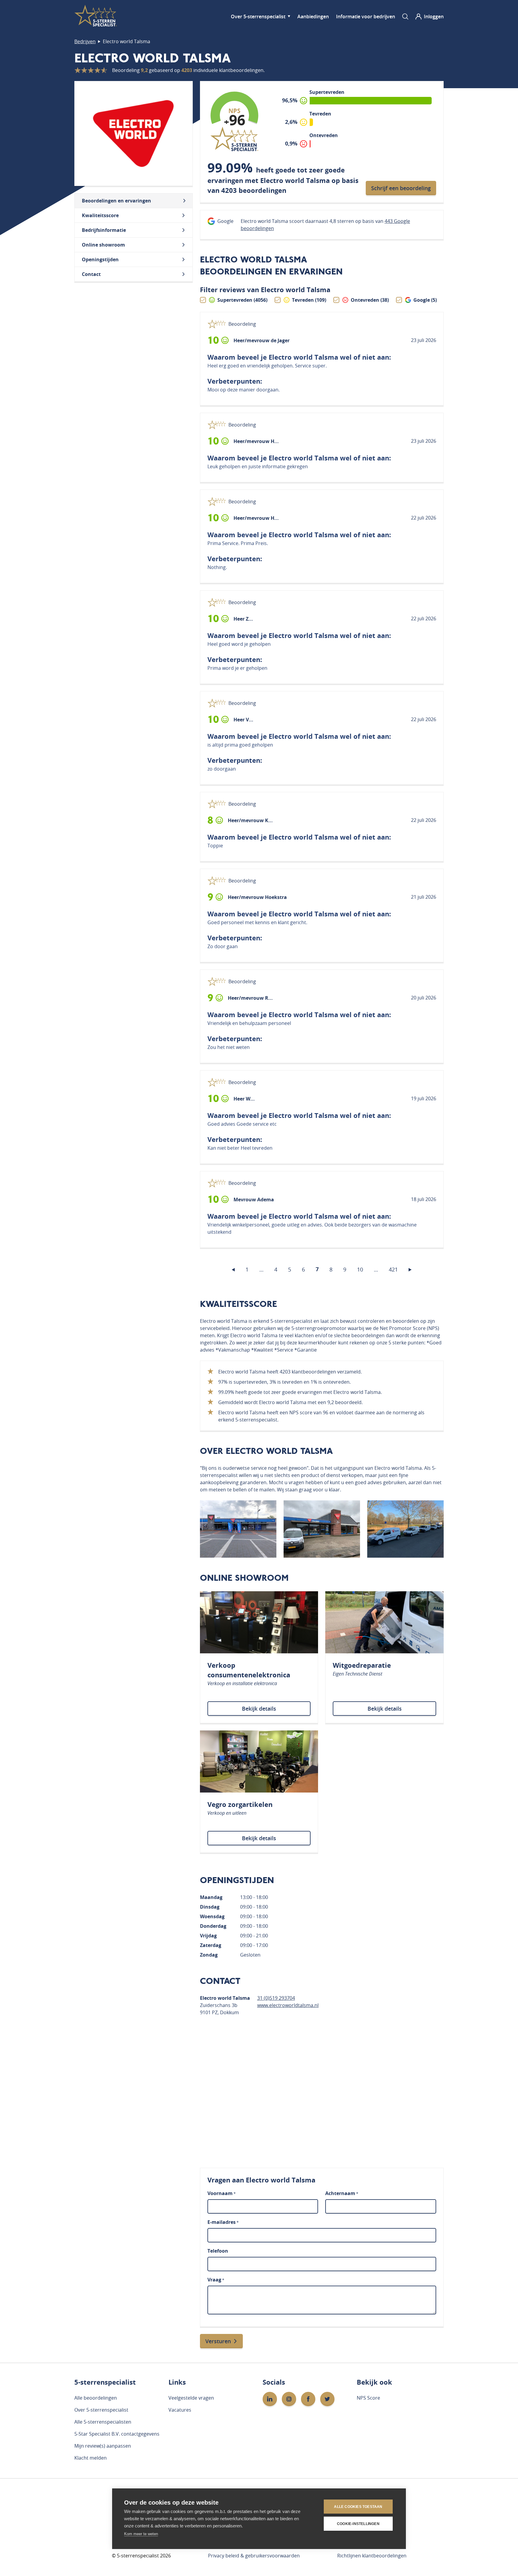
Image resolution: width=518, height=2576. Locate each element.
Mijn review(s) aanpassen (103, 2446)
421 (393, 1269)
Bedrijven (85, 41)
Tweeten (396, 340)
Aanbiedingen (313, 16)
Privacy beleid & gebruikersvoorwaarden (254, 2556)
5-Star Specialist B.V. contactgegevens (117, 2434)
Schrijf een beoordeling (401, 188)
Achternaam (342, 2193)
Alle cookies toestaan (358, 2507)
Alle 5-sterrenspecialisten (103, 2422)
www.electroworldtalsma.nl (288, 2005)
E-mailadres (223, 2222)
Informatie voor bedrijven (366, 16)
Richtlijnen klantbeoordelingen (372, 2556)
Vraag (216, 2280)
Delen (370, 341)
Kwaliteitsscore (100, 215)
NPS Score (368, 2398)
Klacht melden (91, 2458)
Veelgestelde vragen (191, 2398)
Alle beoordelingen (96, 2398)
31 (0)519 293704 (276, 1998)
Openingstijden (100, 259)
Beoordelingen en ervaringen (116, 201)
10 (360, 1269)
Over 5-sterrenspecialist (258, 16)
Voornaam (222, 2193)
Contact (91, 274)
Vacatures (180, 2410)
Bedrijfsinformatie (104, 230)
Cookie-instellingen (358, 2524)
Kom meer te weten (141, 2534)
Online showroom (103, 245)
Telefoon (218, 2251)
